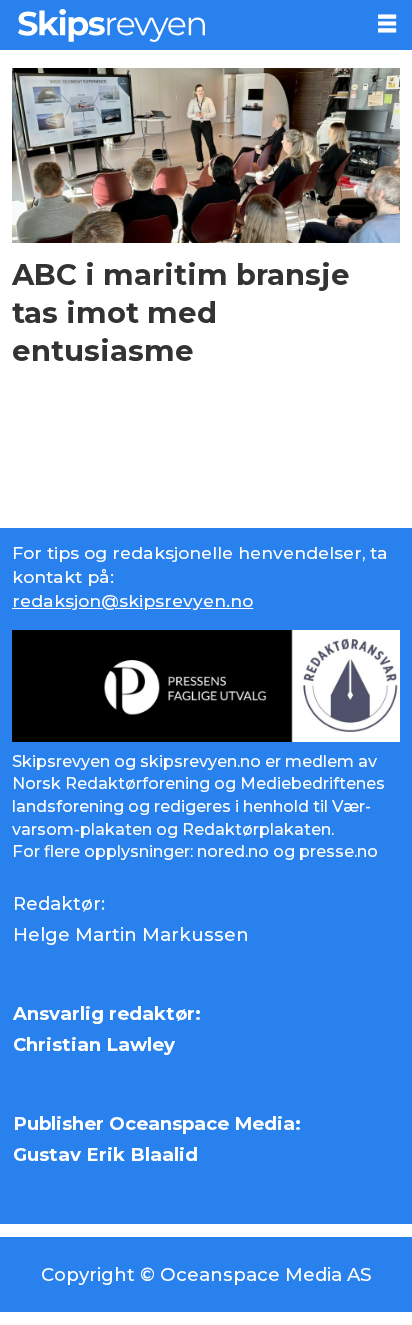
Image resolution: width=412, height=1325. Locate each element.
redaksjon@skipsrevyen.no (132, 600)
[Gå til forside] (180, 25)
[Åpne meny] (387, 24)
